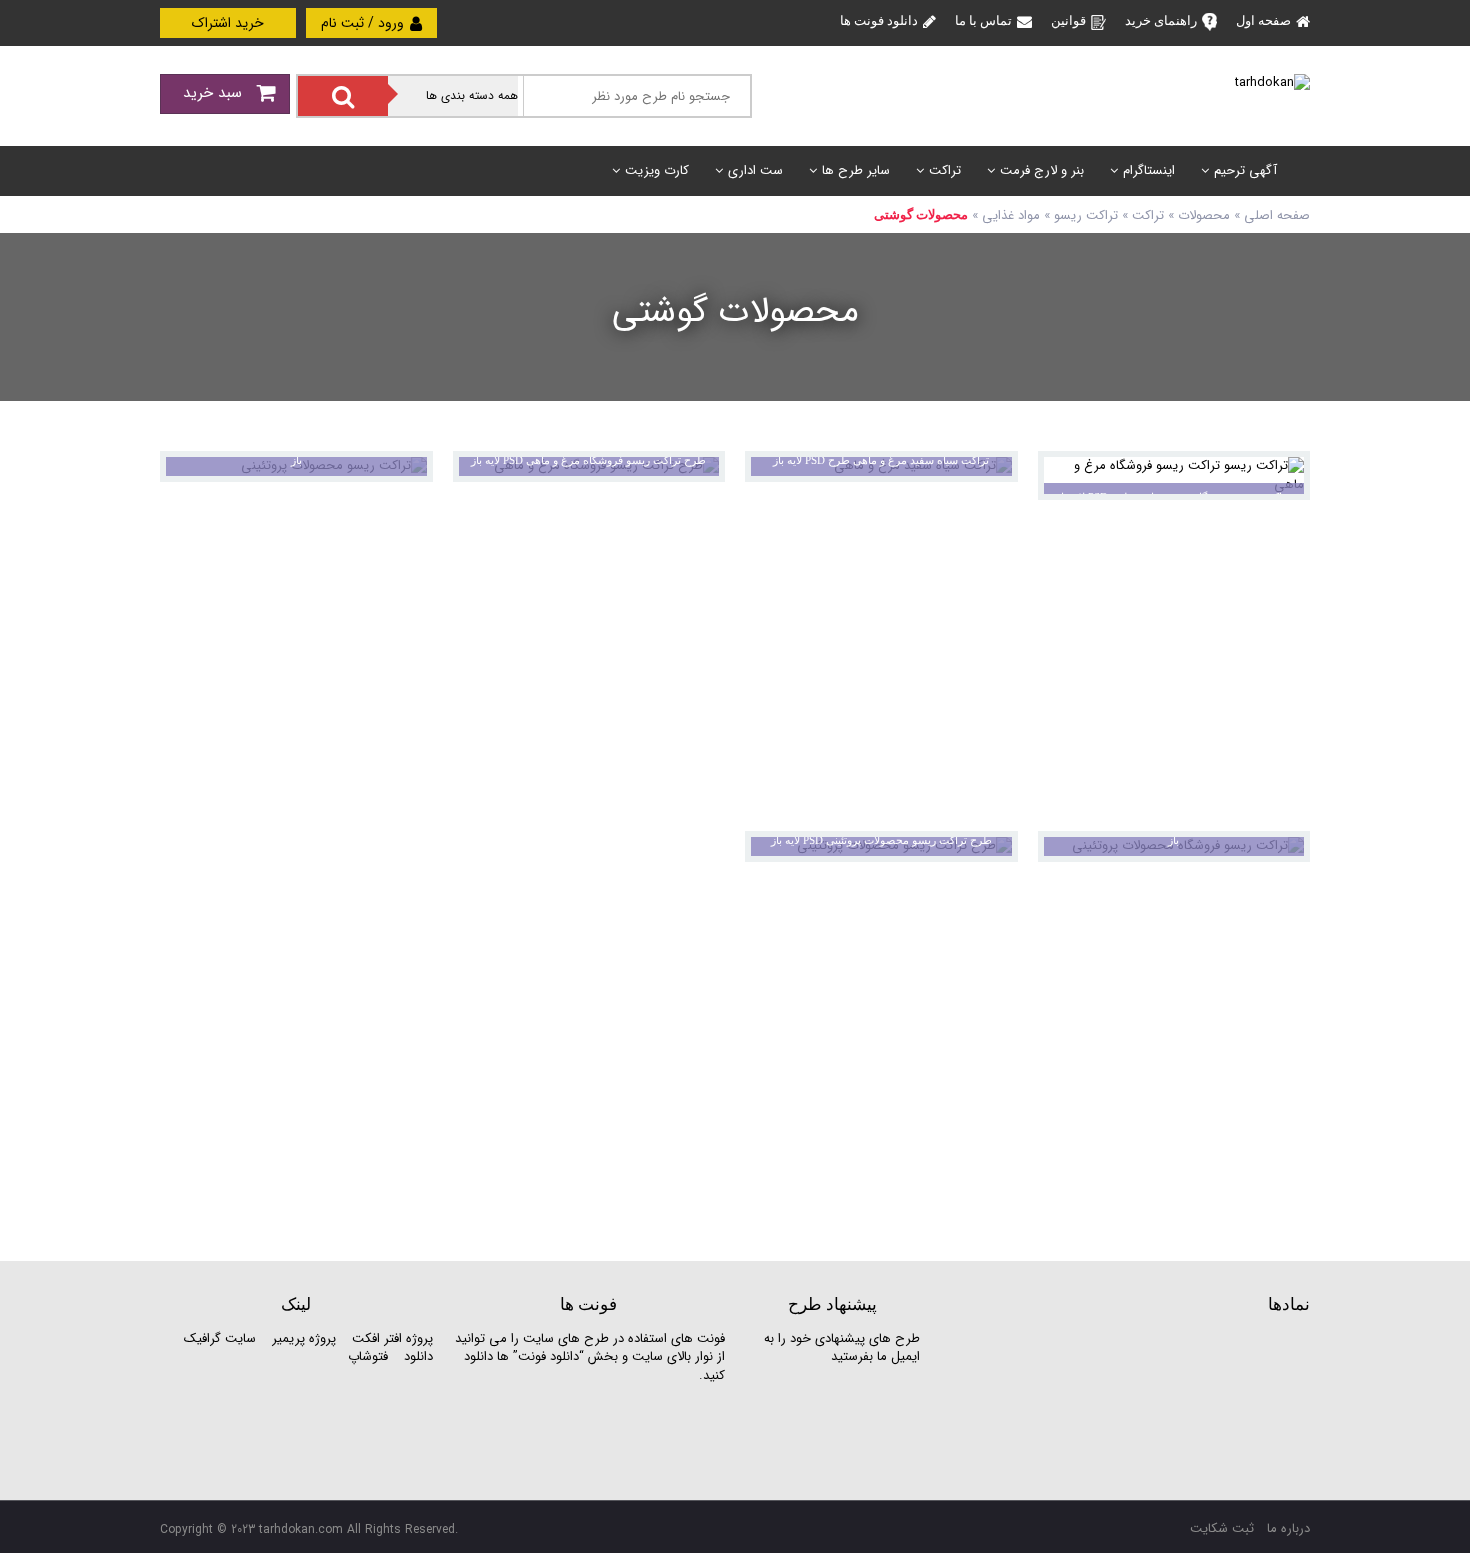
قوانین (1068, 20)
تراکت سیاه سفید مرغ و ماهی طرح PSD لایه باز (881, 460)
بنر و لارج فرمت (1042, 170)
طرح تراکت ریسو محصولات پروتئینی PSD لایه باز (881, 840)
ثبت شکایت (1222, 1528)
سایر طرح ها (856, 170)
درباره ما (1288, 1528)
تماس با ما (983, 20)
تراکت (945, 170)
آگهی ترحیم (1245, 170)
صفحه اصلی (1277, 215)
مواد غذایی (1011, 215)
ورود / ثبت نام (364, 23)
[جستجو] (343, 96)
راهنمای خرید (1161, 20)
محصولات (1204, 215)
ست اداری (755, 170)
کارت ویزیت (657, 170)
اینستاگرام (1149, 170)
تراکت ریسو (1086, 215)
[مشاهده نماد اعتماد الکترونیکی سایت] (1160, 1404)
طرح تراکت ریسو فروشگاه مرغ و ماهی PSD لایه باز (588, 460)
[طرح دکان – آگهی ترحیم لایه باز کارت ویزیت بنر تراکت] (1272, 82)
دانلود (418, 1356)
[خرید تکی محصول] (1281, 479)
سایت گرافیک (220, 1338)
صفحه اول (1263, 20)
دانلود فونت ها (879, 20)
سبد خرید (215, 93)
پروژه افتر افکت (392, 1338)
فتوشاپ (368, 1356)
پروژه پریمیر (302, 1338)
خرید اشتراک (228, 23)
